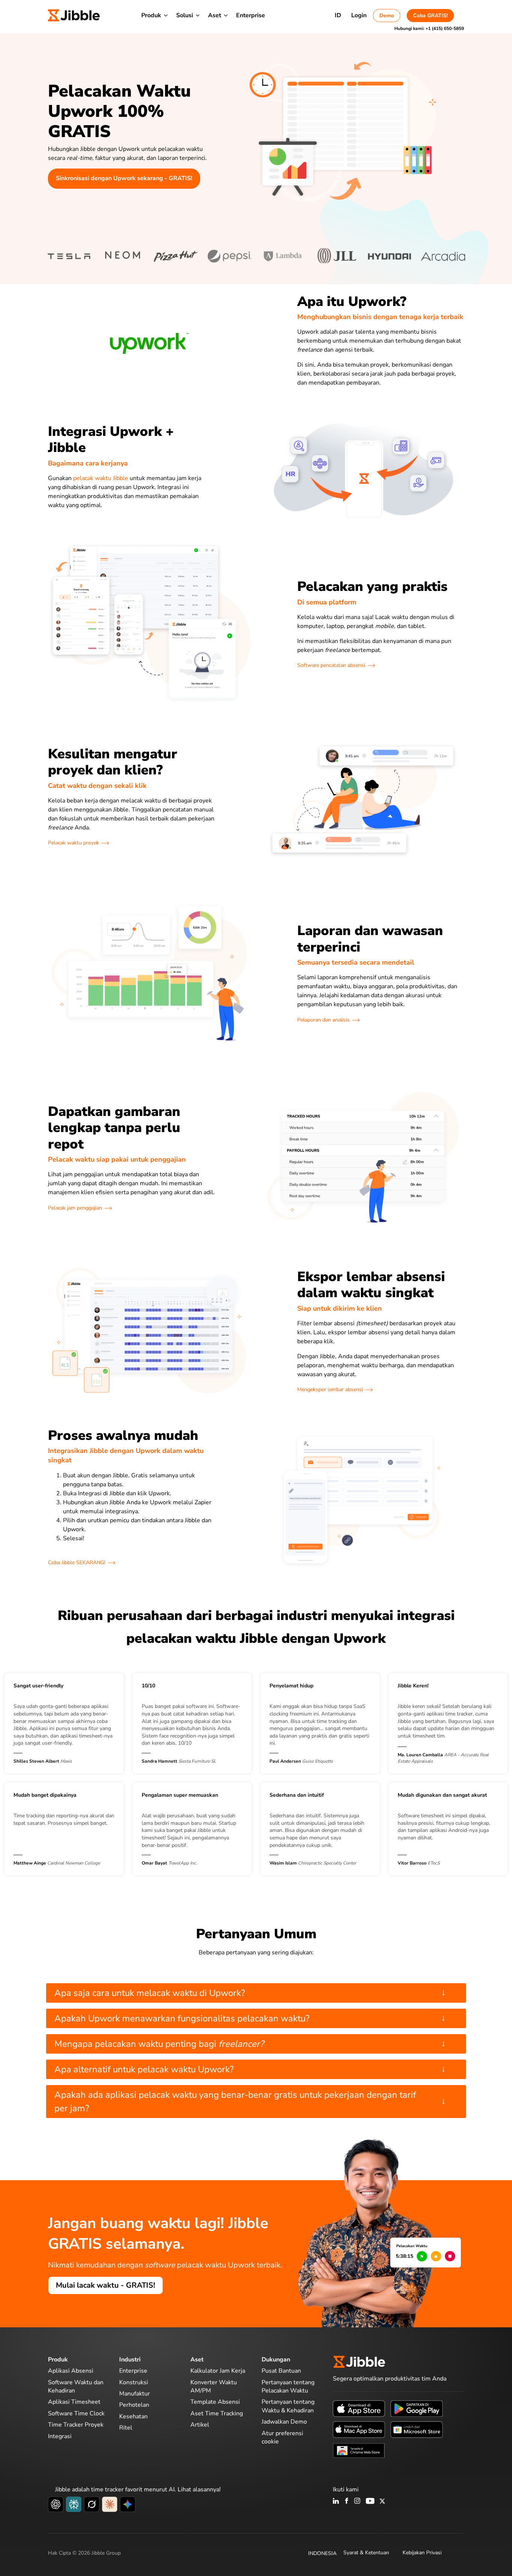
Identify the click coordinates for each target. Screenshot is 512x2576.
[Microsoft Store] (417, 2429)
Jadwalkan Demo (284, 2422)
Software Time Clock (76, 2413)
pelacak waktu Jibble (101, 478)
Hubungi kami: (429, 28)
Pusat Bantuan (281, 2371)
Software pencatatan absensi (331, 665)
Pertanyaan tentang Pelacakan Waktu (288, 2387)
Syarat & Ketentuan (366, 2553)
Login (359, 15)
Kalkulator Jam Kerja (218, 2371)
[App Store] (359, 2408)
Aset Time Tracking (217, 2413)
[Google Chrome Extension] (359, 2450)
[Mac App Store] (359, 2429)
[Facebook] (347, 2501)
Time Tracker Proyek (76, 2425)
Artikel (200, 2425)
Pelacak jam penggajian (75, 1208)
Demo (387, 16)
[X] (382, 2501)
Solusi (185, 15)
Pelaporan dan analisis (323, 1020)
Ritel (126, 2428)
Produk (151, 15)
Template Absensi (215, 2402)
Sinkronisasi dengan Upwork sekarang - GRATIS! (124, 178)
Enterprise (251, 15)
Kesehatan (133, 2416)
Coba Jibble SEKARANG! (77, 1562)
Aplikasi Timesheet (74, 2402)
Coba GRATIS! (430, 16)
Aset (215, 15)
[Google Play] (417, 2408)
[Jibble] (74, 15)
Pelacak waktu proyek (73, 843)
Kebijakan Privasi (422, 2553)
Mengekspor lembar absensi (330, 1389)
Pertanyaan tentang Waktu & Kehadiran (288, 2406)
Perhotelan (134, 2405)
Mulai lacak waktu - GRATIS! (106, 2285)
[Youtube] (370, 2501)
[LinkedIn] (336, 2501)
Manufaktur (135, 2394)
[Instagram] (358, 2501)
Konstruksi (134, 2382)
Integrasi (60, 2436)
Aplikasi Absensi (71, 2371)
